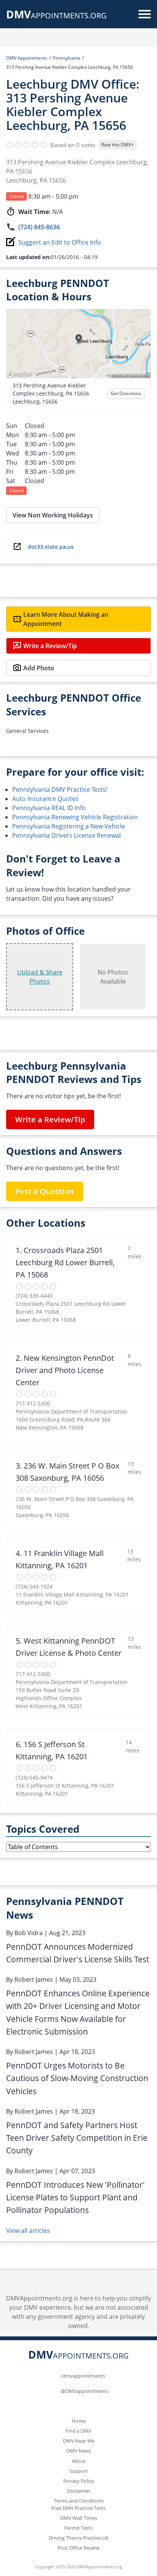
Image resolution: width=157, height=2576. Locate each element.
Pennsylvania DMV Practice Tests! (60, 789)
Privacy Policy (79, 2481)
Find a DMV (78, 2431)
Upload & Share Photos (40, 977)
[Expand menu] (145, 14)
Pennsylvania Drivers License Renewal (66, 835)
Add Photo (39, 668)
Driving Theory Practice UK (79, 2538)
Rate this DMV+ (118, 145)
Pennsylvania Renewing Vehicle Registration (75, 817)
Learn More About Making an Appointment (66, 619)
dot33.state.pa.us (51, 547)
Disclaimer (79, 2491)
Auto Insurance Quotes (45, 799)
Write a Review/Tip (50, 646)
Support (79, 2471)
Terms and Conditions (79, 2501)
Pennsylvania (66, 58)
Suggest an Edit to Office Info (60, 242)
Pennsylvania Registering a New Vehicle (69, 826)
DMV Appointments (27, 58)
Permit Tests (78, 2528)
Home (79, 2421)
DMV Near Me (79, 2441)
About (79, 2461)
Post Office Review (78, 2548)
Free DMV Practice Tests (78, 2508)
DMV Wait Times (79, 2518)
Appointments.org (56, 15)
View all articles (28, 2231)
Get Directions (126, 393)
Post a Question (45, 1191)
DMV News (79, 2451)
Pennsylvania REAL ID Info (49, 808)
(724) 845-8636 (39, 227)
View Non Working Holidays (53, 515)
